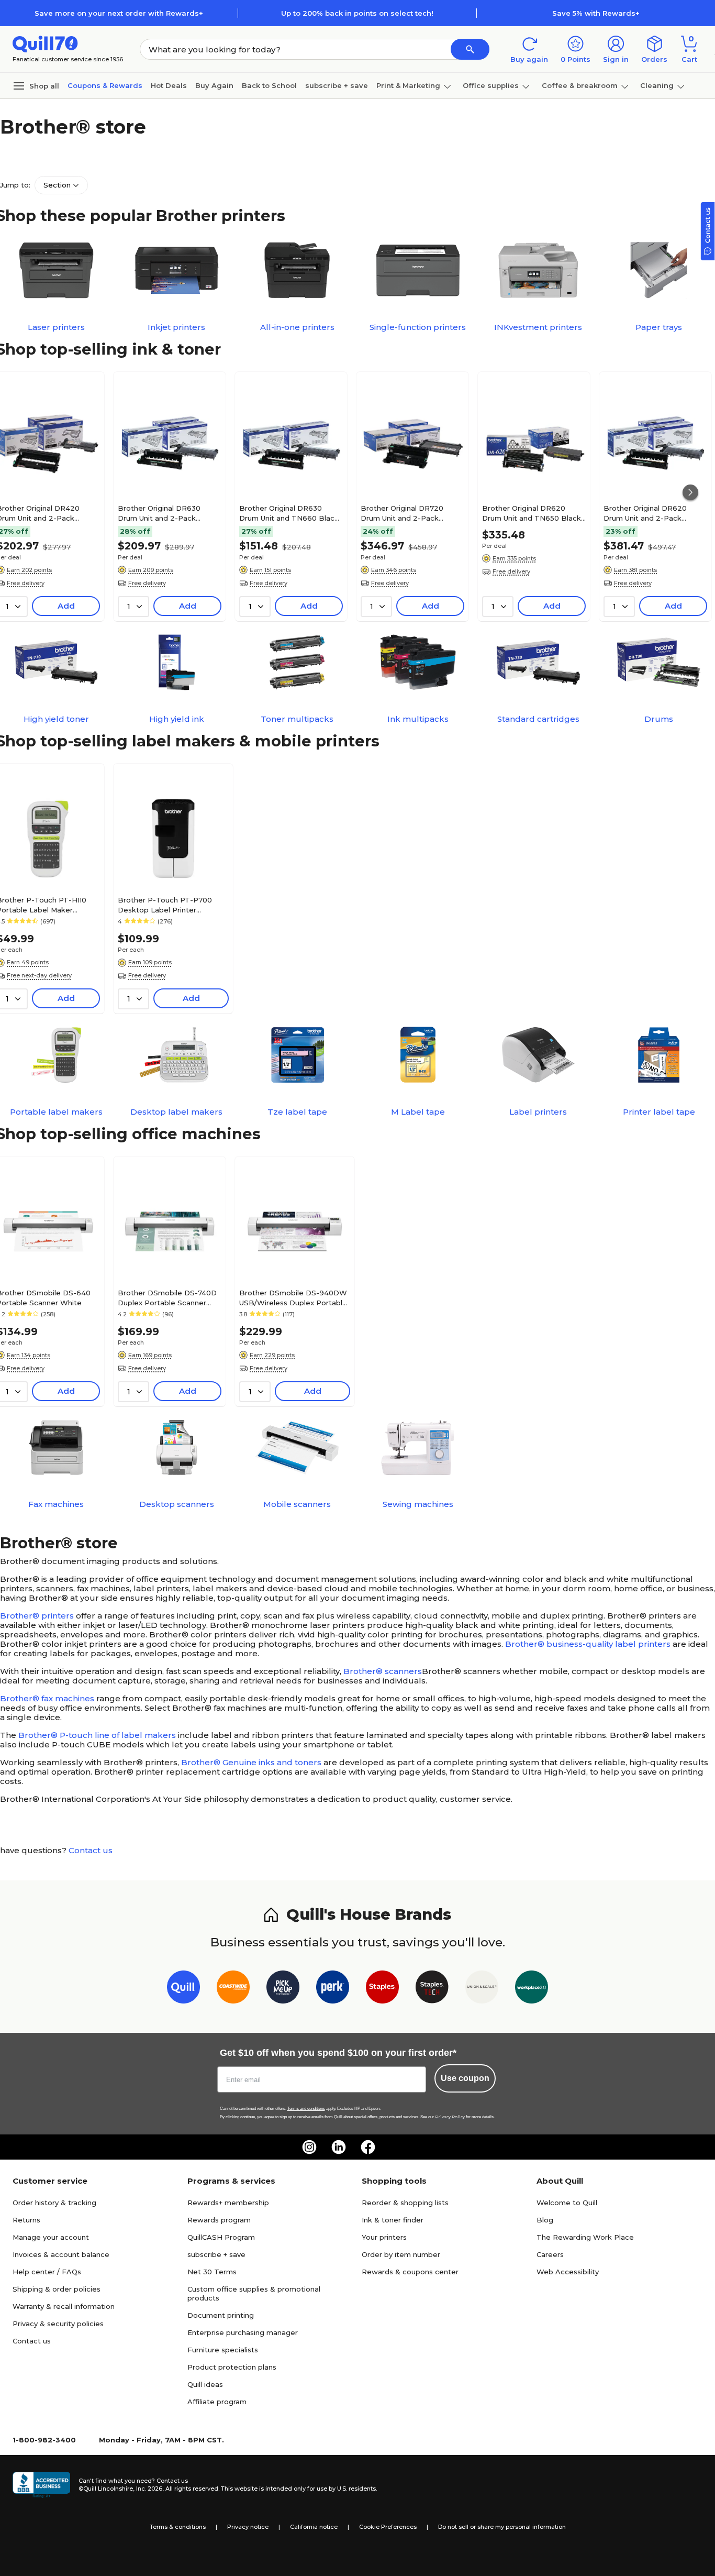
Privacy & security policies (58, 2324)
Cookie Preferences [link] (388, 2527)
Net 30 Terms (212, 2272)
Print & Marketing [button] (408, 85)
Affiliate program (217, 2402)
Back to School (269, 85)
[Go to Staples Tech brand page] (432, 1989)
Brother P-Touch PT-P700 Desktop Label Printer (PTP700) (165, 905)
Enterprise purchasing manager (243, 2332)
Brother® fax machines (47, 1698)
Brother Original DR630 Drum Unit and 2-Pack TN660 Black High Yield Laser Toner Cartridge (160, 513)
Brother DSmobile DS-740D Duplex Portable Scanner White (167, 1297)
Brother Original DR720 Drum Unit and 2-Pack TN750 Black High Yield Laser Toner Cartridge (403, 513)
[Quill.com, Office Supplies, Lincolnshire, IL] (41, 2485)
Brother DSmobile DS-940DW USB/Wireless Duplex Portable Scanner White (293, 1297)
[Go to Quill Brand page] (183, 1989)
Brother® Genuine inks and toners (251, 1762)
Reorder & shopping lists (405, 2203)
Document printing (221, 2315)
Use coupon (465, 2078)
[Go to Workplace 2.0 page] (532, 1989)
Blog (545, 2220)
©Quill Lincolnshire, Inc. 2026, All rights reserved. (149, 2489)
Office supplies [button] (491, 85)
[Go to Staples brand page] (382, 1989)
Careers (550, 2254)
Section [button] (57, 185)
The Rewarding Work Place (585, 2237)
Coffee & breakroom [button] (580, 85)
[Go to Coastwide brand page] (233, 1989)
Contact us (91, 1850)
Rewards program (219, 2220)
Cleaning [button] (657, 85)
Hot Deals (169, 85)
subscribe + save (337, 85)
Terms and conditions (306, 2109)
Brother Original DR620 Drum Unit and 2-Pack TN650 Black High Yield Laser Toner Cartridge (646, 513)
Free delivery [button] (147, 583)
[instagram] (309, 2147)
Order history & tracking (54, 2203)
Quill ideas (205, 2384)
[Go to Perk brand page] (333, 1989)
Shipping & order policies (57, 2289)
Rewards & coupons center (410, 2272)
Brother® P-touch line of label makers (97, 1735)
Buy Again (214, 85)
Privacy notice (248, 2527)
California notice (314, 2527)
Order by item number (401, 2254)
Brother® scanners (383, 1671)
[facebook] (368, 2147)
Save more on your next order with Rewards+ (119, 13)
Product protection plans (232, 2367)
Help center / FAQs (47, 2272)
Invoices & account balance (61, 2254)
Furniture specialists (223, 2350)
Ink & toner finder (393, 2220)
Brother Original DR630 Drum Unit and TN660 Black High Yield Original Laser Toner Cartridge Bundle (289, 513)
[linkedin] (339, 2147)
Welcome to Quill (567, 2203)
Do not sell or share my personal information (502, 2527)
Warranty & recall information (64, 2306)
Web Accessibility (568, 2272)
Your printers (384, 2237)
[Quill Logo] (45, 43)
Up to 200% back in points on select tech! (357, 13)
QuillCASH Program (221, 2237)
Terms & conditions (178, 2527)
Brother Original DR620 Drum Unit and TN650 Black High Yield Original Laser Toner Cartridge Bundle (532, 513)
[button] (470, 49)
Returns (26, 2220)
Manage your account (51, 2237)
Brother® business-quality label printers (588, 1644)
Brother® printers (37, 1616)
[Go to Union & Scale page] (482, 1989)
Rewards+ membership (228, 2203)
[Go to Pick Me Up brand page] (283, 1989)
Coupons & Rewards (105, 85)
